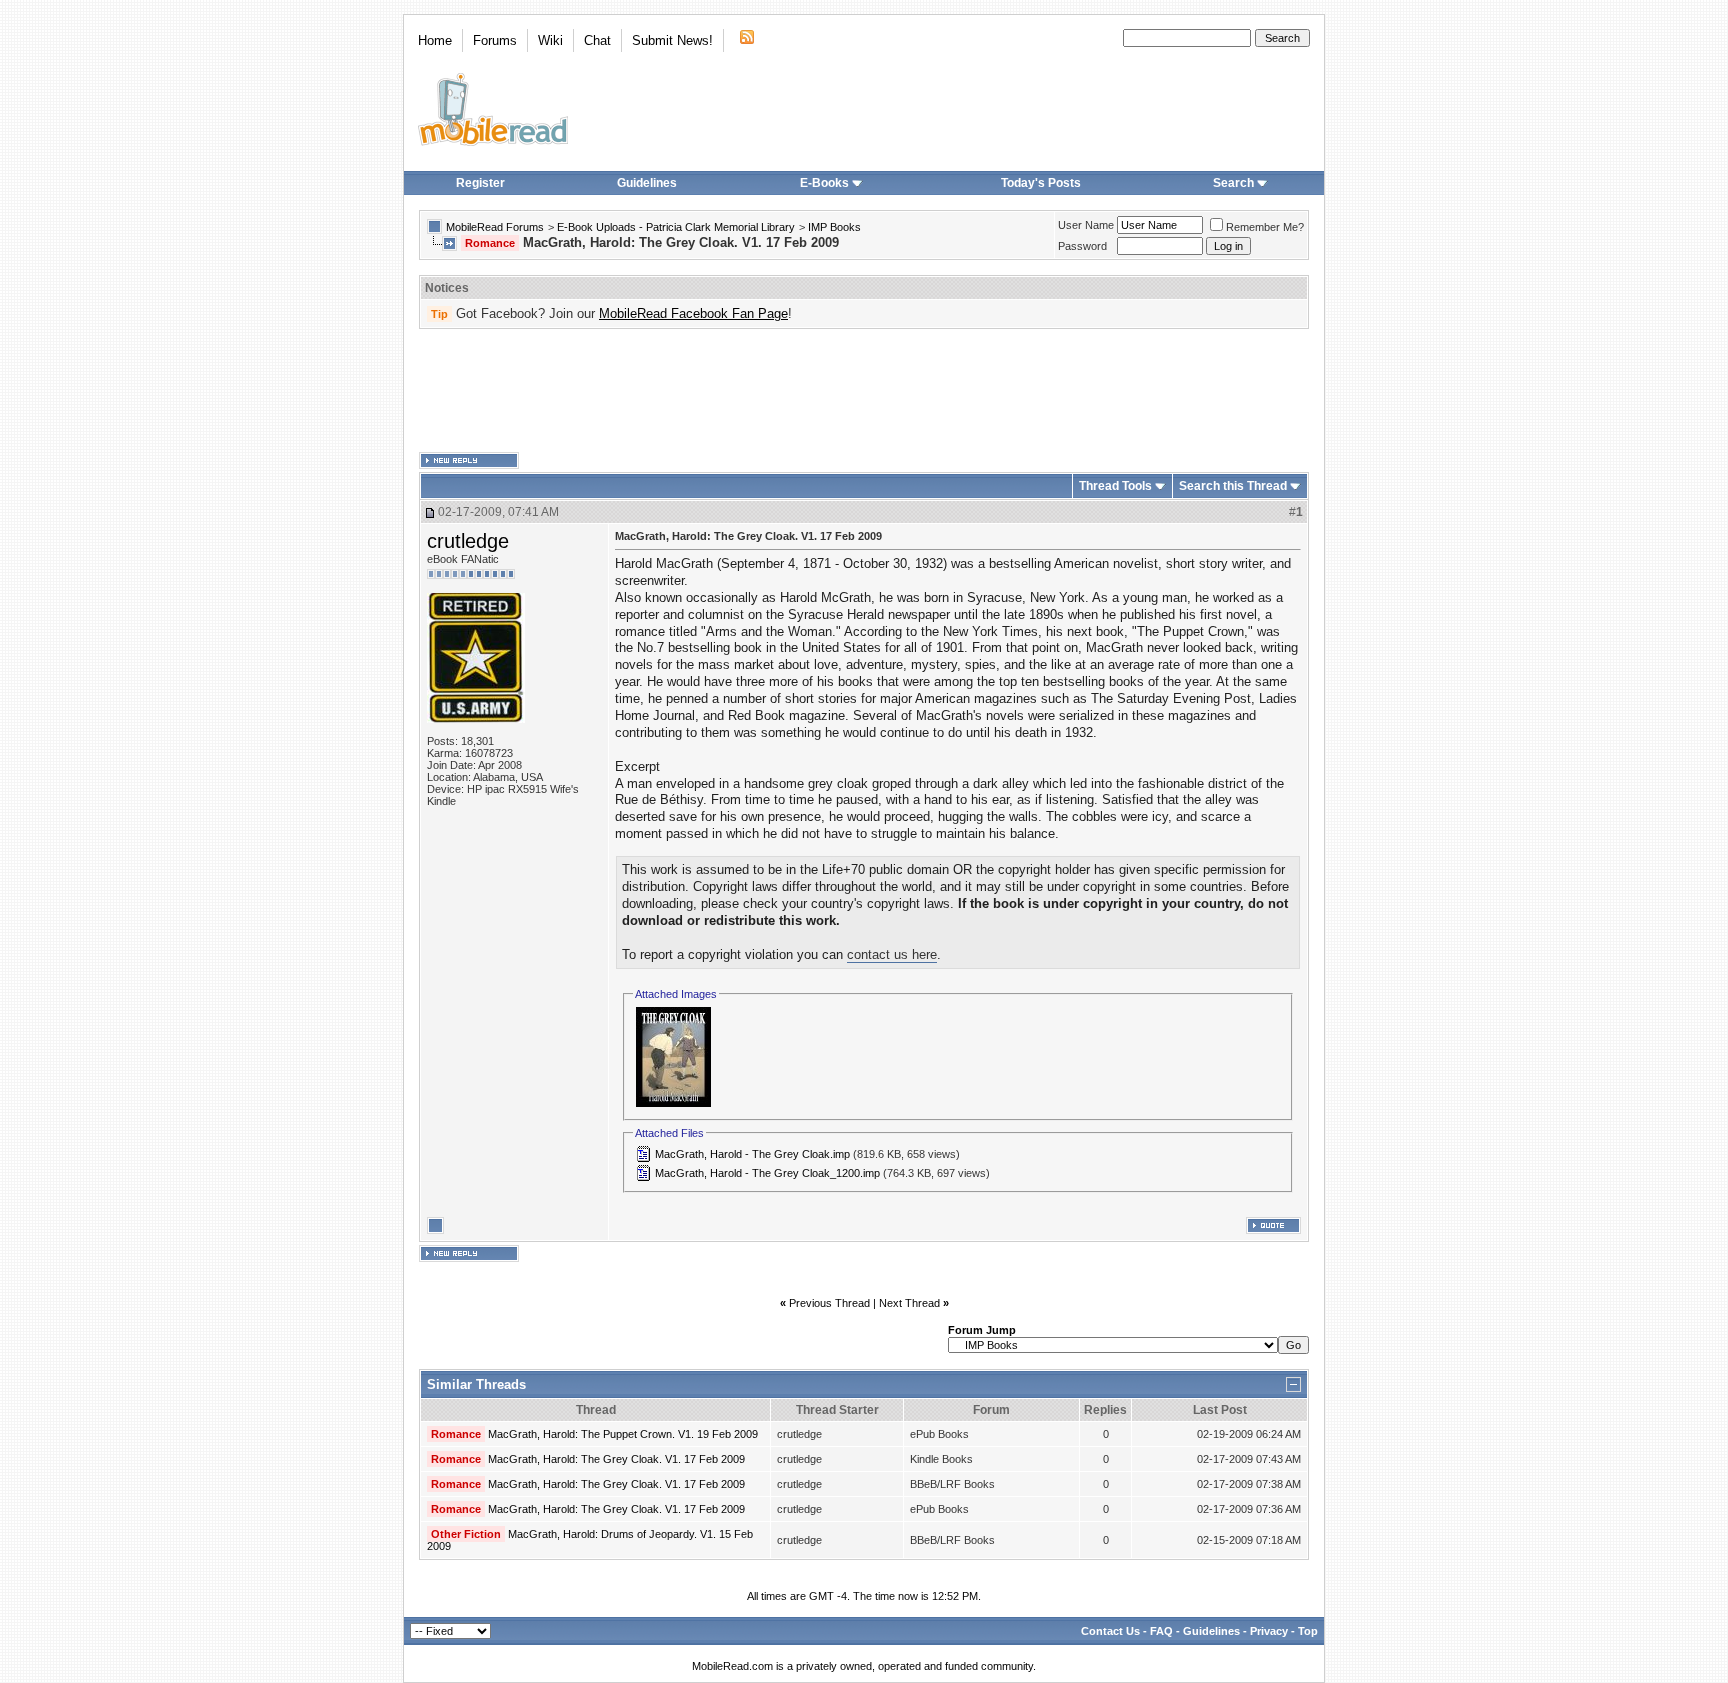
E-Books (824, 183)
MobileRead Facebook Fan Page (693, 313)
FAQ (1161, 1631)
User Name (1086, 225)
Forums (495, 40)
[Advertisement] (864, 391)
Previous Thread (829, 1303)
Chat (597, 40)
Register (480, 183)
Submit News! (672, 40)
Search (1233, 183)
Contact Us (1110, 1631)
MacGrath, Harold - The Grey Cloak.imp (752, 1154)
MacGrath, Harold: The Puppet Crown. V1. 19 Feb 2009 (623, 1434)
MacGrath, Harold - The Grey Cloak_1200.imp (767, 1173)
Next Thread (909, 1303)
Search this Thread (1233, 486)
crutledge (468, 541)
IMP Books (834, 227)
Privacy (1269, 1631)
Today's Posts (1041, 183)
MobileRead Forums (495, 227)
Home (435, 40)
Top (1308, 1631)
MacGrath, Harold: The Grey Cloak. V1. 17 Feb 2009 (616, 1459)
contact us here (892, 954)
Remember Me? (1265, 227)
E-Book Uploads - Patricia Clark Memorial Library (676, 227)
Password (1082, 246)
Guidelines (647, 183)
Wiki (550, 40)
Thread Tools (1115, 486)
